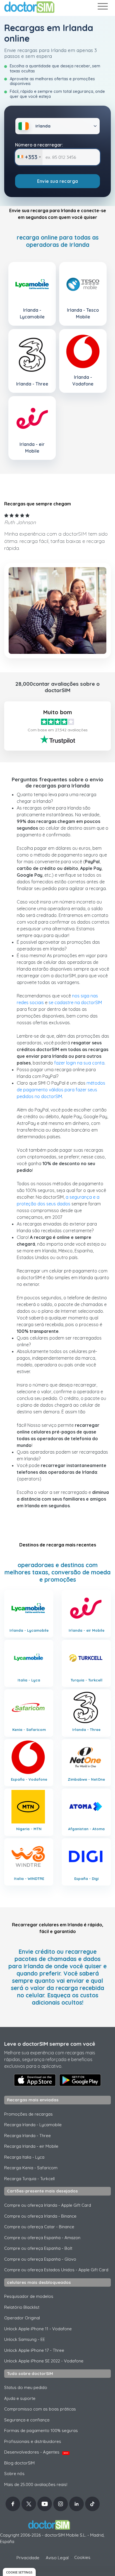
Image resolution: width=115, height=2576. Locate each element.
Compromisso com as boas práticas (40, 2409)
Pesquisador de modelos (29, 2296)
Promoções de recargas (28, 2114)
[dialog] (19, 2572)
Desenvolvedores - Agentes (36, 2452)
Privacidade (28, 2558)
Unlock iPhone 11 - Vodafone (38, 2329)
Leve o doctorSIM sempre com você (50, 2044)
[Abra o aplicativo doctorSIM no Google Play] (80, 2080)
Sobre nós (14, 2474)
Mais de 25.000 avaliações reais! (36, 2484)
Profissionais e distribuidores (33, 2441)
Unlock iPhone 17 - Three (34, 2350)
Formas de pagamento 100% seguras (41, 2430)
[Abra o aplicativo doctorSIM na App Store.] (35, 2080)
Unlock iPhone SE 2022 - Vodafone (44, 2361)
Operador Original (22, 2318)
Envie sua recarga (58, 181)
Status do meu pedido (26, 2387)
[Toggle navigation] (102, 7)
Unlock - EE (25, 2339)
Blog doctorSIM (19, 2463)
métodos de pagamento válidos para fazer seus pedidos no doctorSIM (61, 1090)
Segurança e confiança (27, 2420)
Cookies (82, 2557)
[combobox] (29, 157)
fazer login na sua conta (79, 1063)
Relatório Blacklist (22, 2307)
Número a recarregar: (39, 145)
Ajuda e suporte (20, 2398)
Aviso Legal (57, 2558)
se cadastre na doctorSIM (75, 1002)
